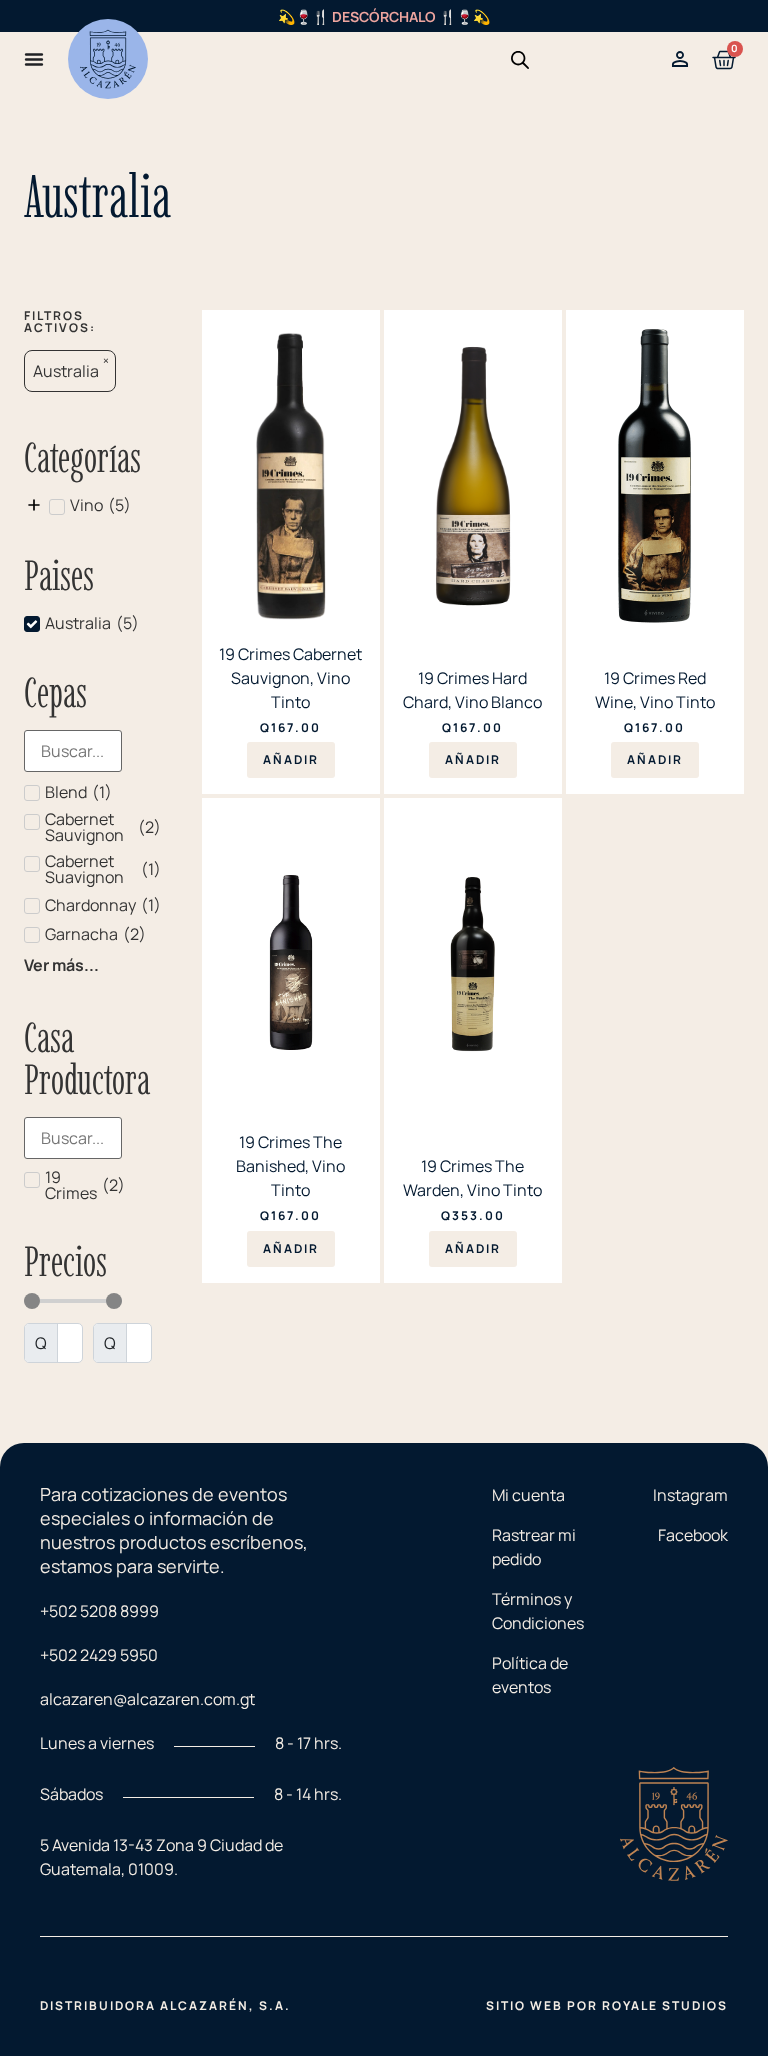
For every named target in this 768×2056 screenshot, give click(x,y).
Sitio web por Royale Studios (607, 2005)
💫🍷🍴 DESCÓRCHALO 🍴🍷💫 (384, 16)
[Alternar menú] (34, 59)
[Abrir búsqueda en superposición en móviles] (520, 59)
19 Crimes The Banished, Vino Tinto (290, 1166)
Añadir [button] (291, 759)
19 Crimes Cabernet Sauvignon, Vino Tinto (290, 678)
